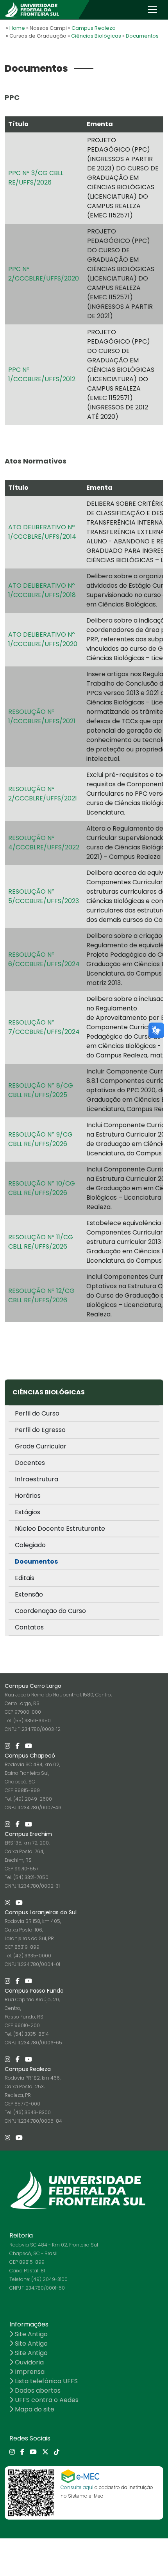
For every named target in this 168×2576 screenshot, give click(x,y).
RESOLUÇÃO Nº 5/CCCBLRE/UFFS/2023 (44, 896)
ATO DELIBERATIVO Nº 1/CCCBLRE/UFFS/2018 (42, 590)
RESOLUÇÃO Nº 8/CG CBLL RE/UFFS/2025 (41, 1090)
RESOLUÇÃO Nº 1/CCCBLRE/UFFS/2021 (42, 716)
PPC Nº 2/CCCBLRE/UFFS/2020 (44, 274)
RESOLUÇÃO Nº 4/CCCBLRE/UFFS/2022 (44, 843)
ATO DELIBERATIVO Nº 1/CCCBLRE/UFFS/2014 (42, 532)
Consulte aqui (77, 2487)
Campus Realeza (94, 28)
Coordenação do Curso (50, 1611)
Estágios (28, 1512)
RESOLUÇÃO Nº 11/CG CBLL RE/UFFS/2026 (41, 1242)
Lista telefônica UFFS (46, 2381)
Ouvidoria (29, 2362)
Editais (25, 1578)
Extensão (29, 1594)
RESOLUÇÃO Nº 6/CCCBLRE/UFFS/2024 (44, 959)
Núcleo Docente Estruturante (60, 1529)
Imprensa (29, 2372)
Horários (28, 1496)
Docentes (30, 1463)
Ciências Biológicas (96, 36)
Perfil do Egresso (40, 1430)
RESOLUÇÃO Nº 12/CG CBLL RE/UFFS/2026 (41, 1295)
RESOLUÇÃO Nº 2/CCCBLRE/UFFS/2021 (43, 794)
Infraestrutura (37, 1479)
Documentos (142, 36)
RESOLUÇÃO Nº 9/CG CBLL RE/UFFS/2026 (40, 1139)
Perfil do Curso (37, 1413)
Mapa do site (34, 2409)
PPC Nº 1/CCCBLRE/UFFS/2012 (42, 374)
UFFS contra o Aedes (46, 2400)
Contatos (29, 1627)
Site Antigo (30, 2334)
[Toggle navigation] (152, 9)
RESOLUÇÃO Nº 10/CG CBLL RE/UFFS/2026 (42, 1188)
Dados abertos (37, 2390)
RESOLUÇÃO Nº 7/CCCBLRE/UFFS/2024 (44, 1027)
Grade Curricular (41, 1446)
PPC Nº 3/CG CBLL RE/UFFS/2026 (36, 178)
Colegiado (30, 1545)
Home (17, 28)
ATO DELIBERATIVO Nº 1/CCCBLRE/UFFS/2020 (43, 639)
